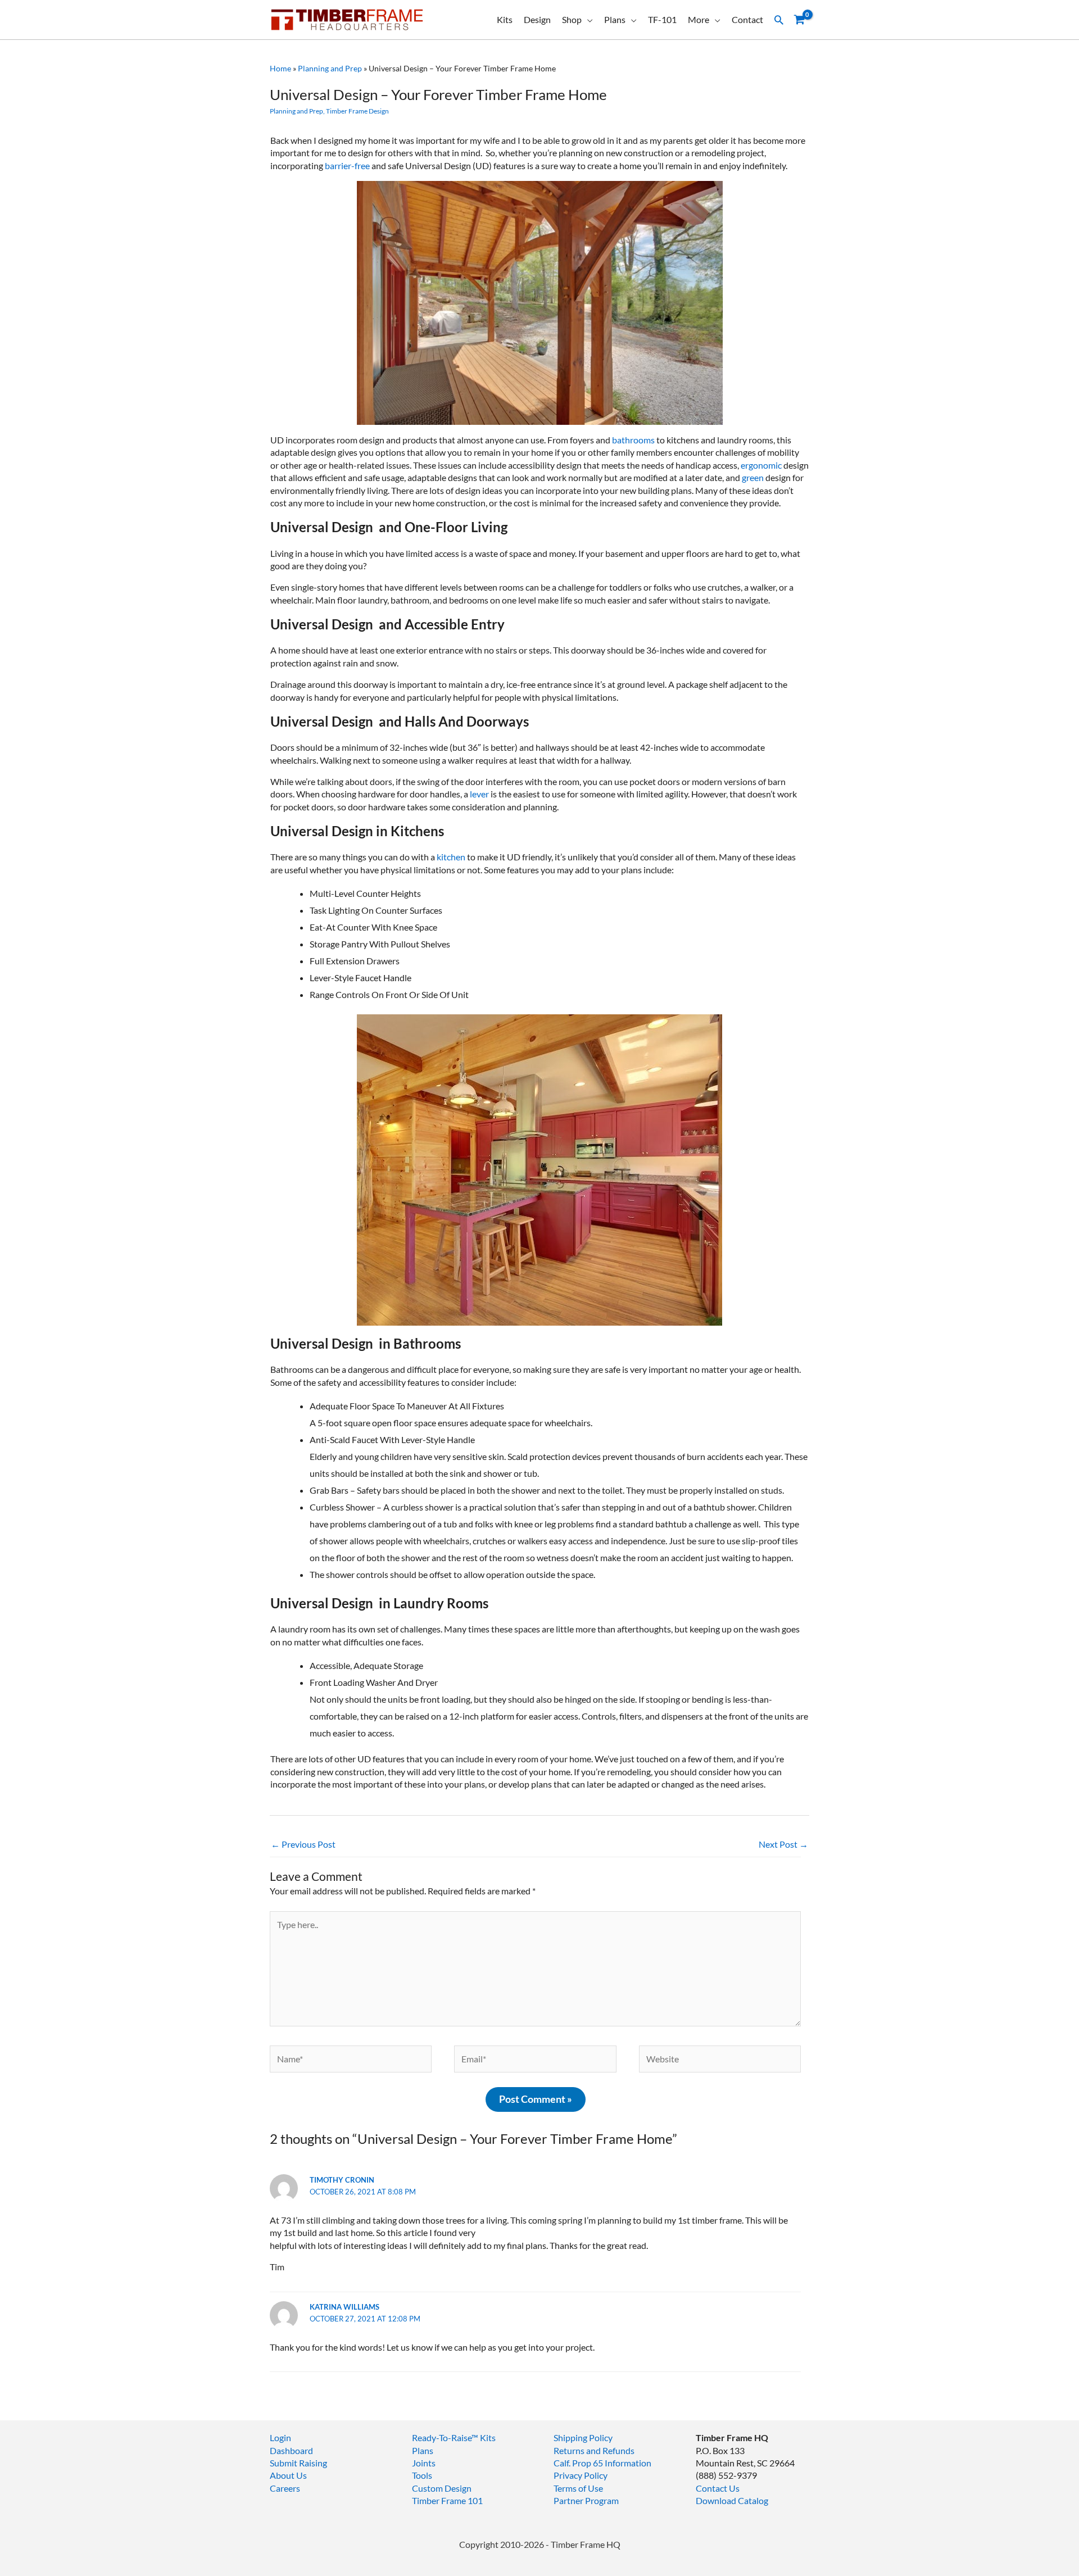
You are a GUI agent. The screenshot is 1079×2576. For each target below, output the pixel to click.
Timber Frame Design (357, 111)
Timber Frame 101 (447, 2500)
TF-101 (662, 19)
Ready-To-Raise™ (445, 2437)
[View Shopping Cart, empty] (799, 20)
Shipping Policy (583, 2437)
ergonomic (761, 465)
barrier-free (346, 165)
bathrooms (633, 440)
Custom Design (442, 2488)
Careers (285, 2488)
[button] (779, 20)
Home (280, 68)
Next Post (783, 1844)
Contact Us (718, 2488)
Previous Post (303, 1844)
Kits (505, 19)
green (753, 477)
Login (280, 2437)
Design (537, 19)
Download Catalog (732, 2500)
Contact (747, 19)
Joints (424, 2463)
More (699, 19)
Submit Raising (298, 2463)
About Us (288, 2475)
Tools (422, 2475)
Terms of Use (578, 2488)
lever (479, 794)
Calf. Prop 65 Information (602, 2463)
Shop (572, 19)
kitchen (452, 857)
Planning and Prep (330, 68)
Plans (615, 19)
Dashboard (291, 2450)
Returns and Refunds (594, 2450)
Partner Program (586, 2500)
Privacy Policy (581, 2475)
